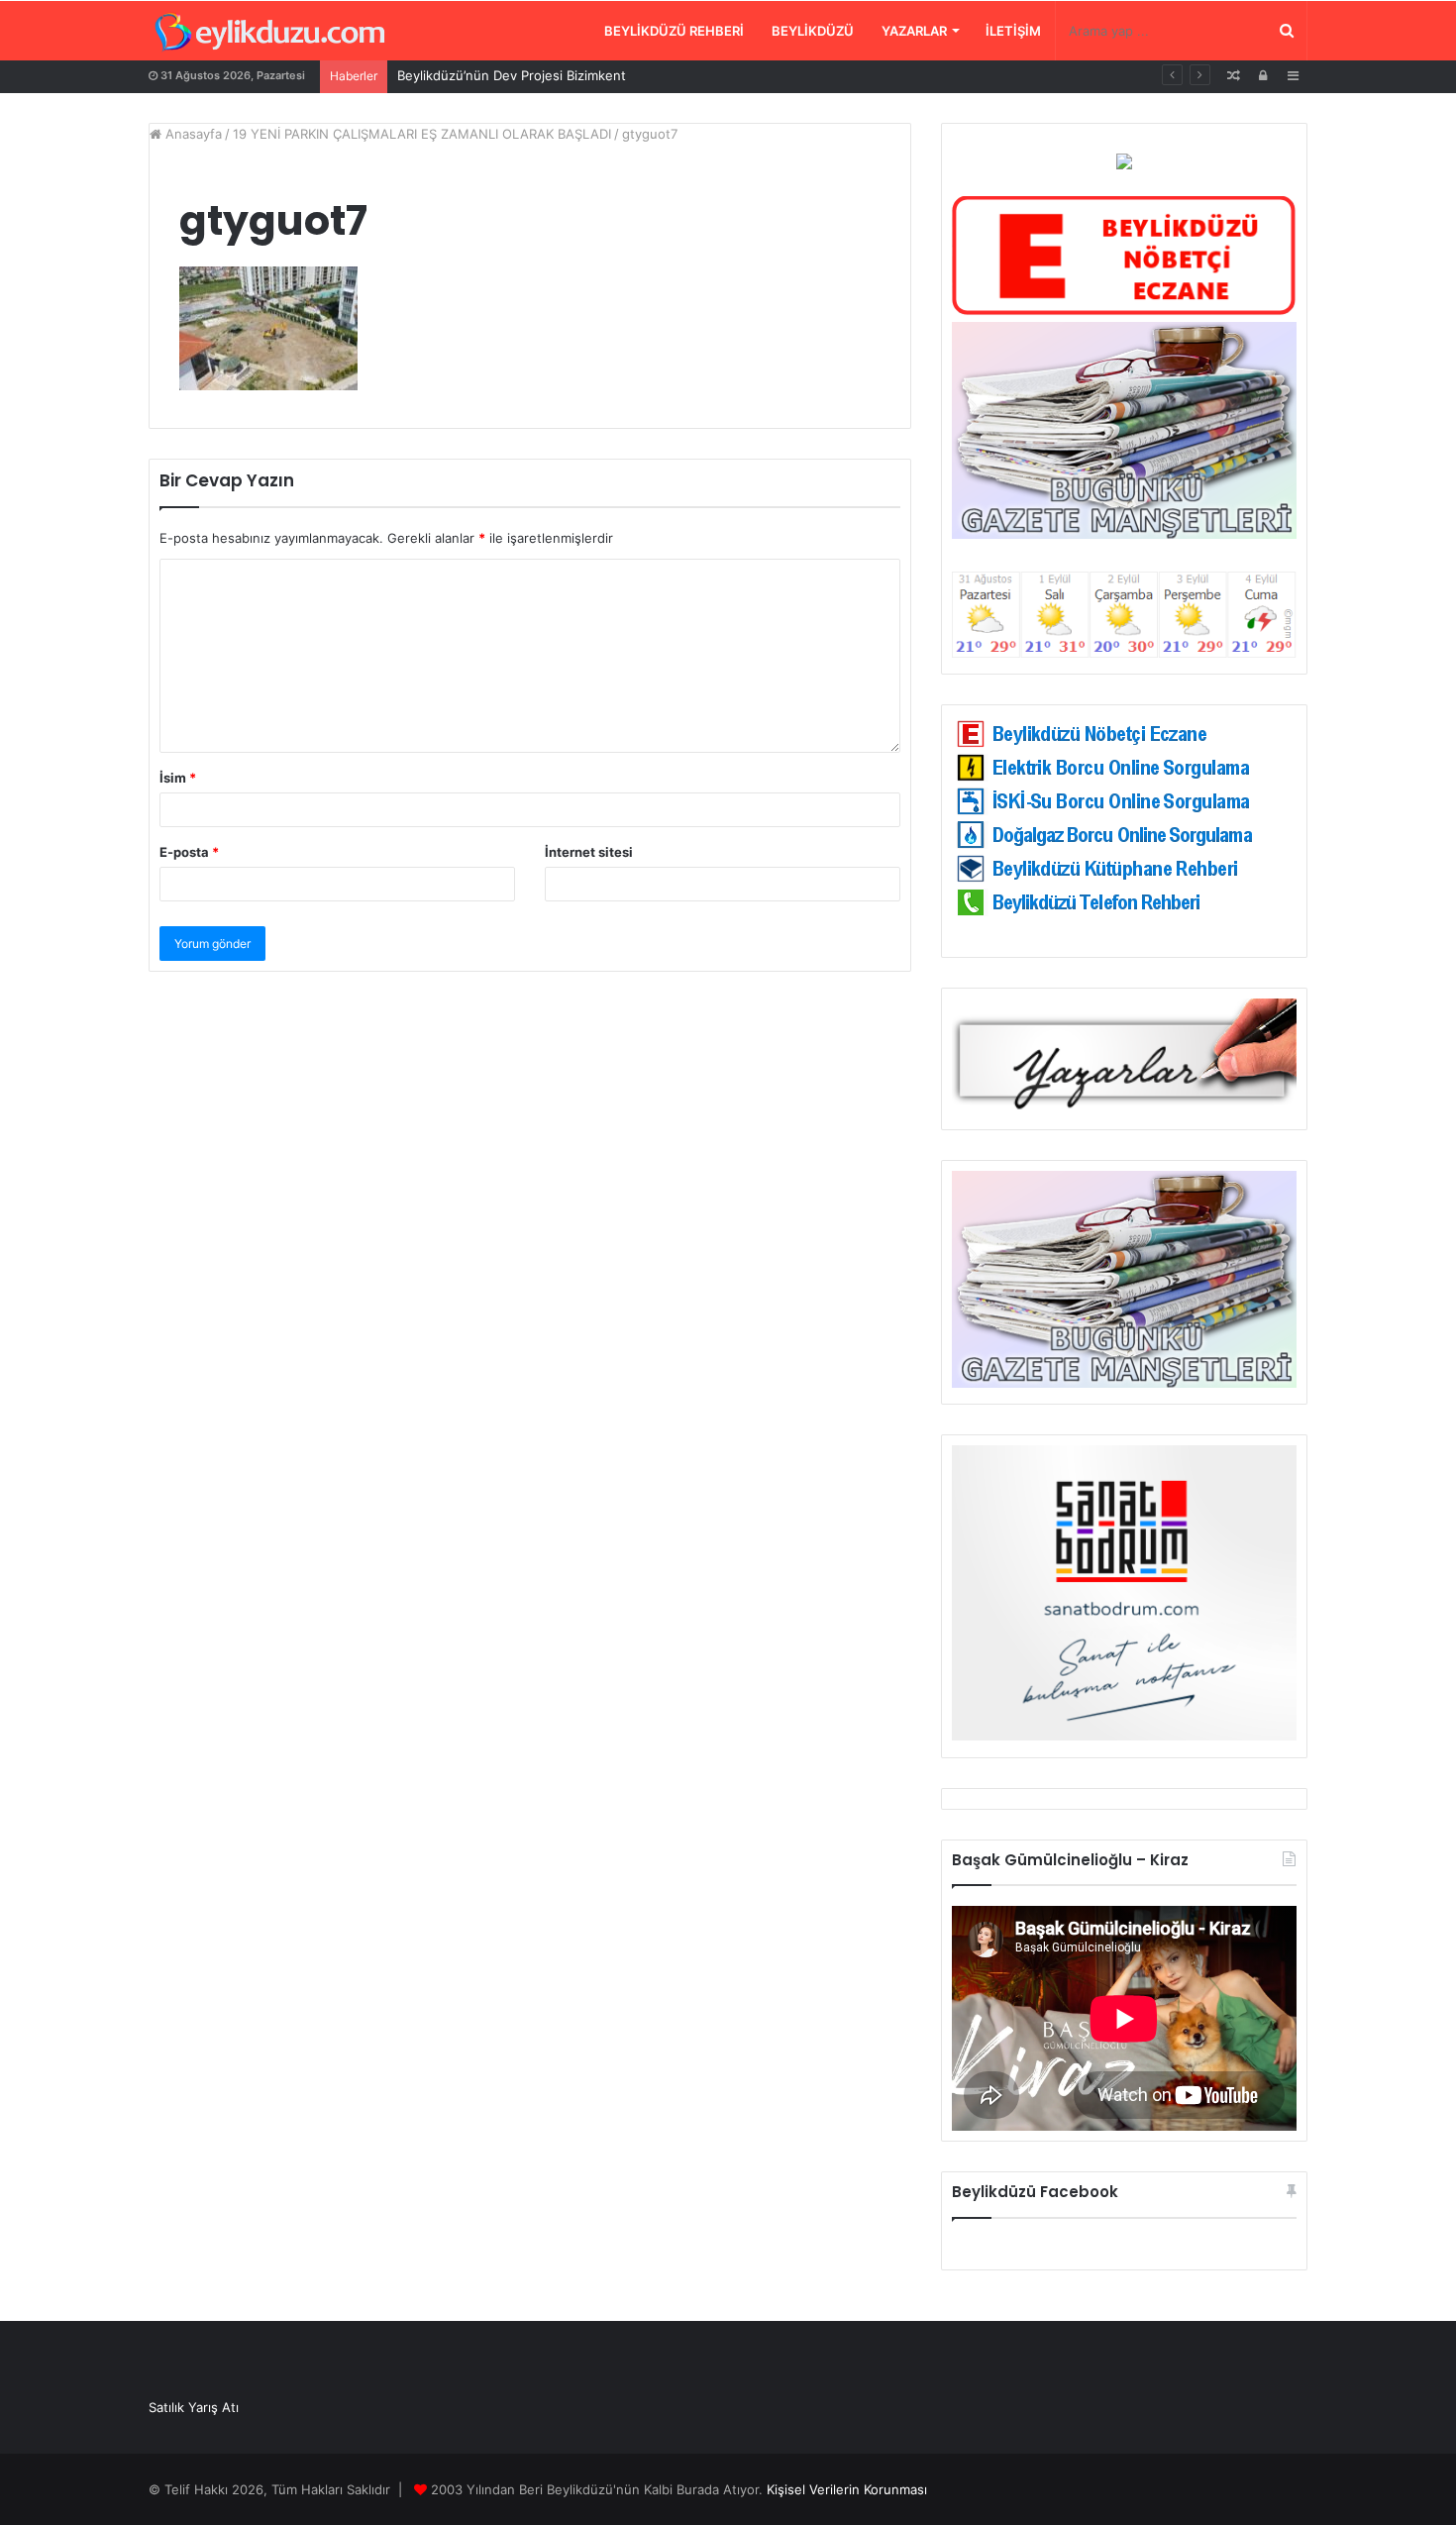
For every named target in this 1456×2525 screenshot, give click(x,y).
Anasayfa (192, 134)
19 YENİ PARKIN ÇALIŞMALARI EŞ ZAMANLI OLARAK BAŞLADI (422, 134)
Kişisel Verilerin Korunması (847, 2489)
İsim (178, 778)
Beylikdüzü (813, 31)
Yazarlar (914, 31)
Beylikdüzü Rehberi (674, 31)
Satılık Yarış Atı (194, 2407)
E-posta (189, 852)
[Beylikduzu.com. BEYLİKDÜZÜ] (270, 33)
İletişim (1013, 31)
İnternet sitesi (589, 852)
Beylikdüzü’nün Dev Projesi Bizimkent (512, 75)
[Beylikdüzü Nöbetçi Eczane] (1124, 311)
